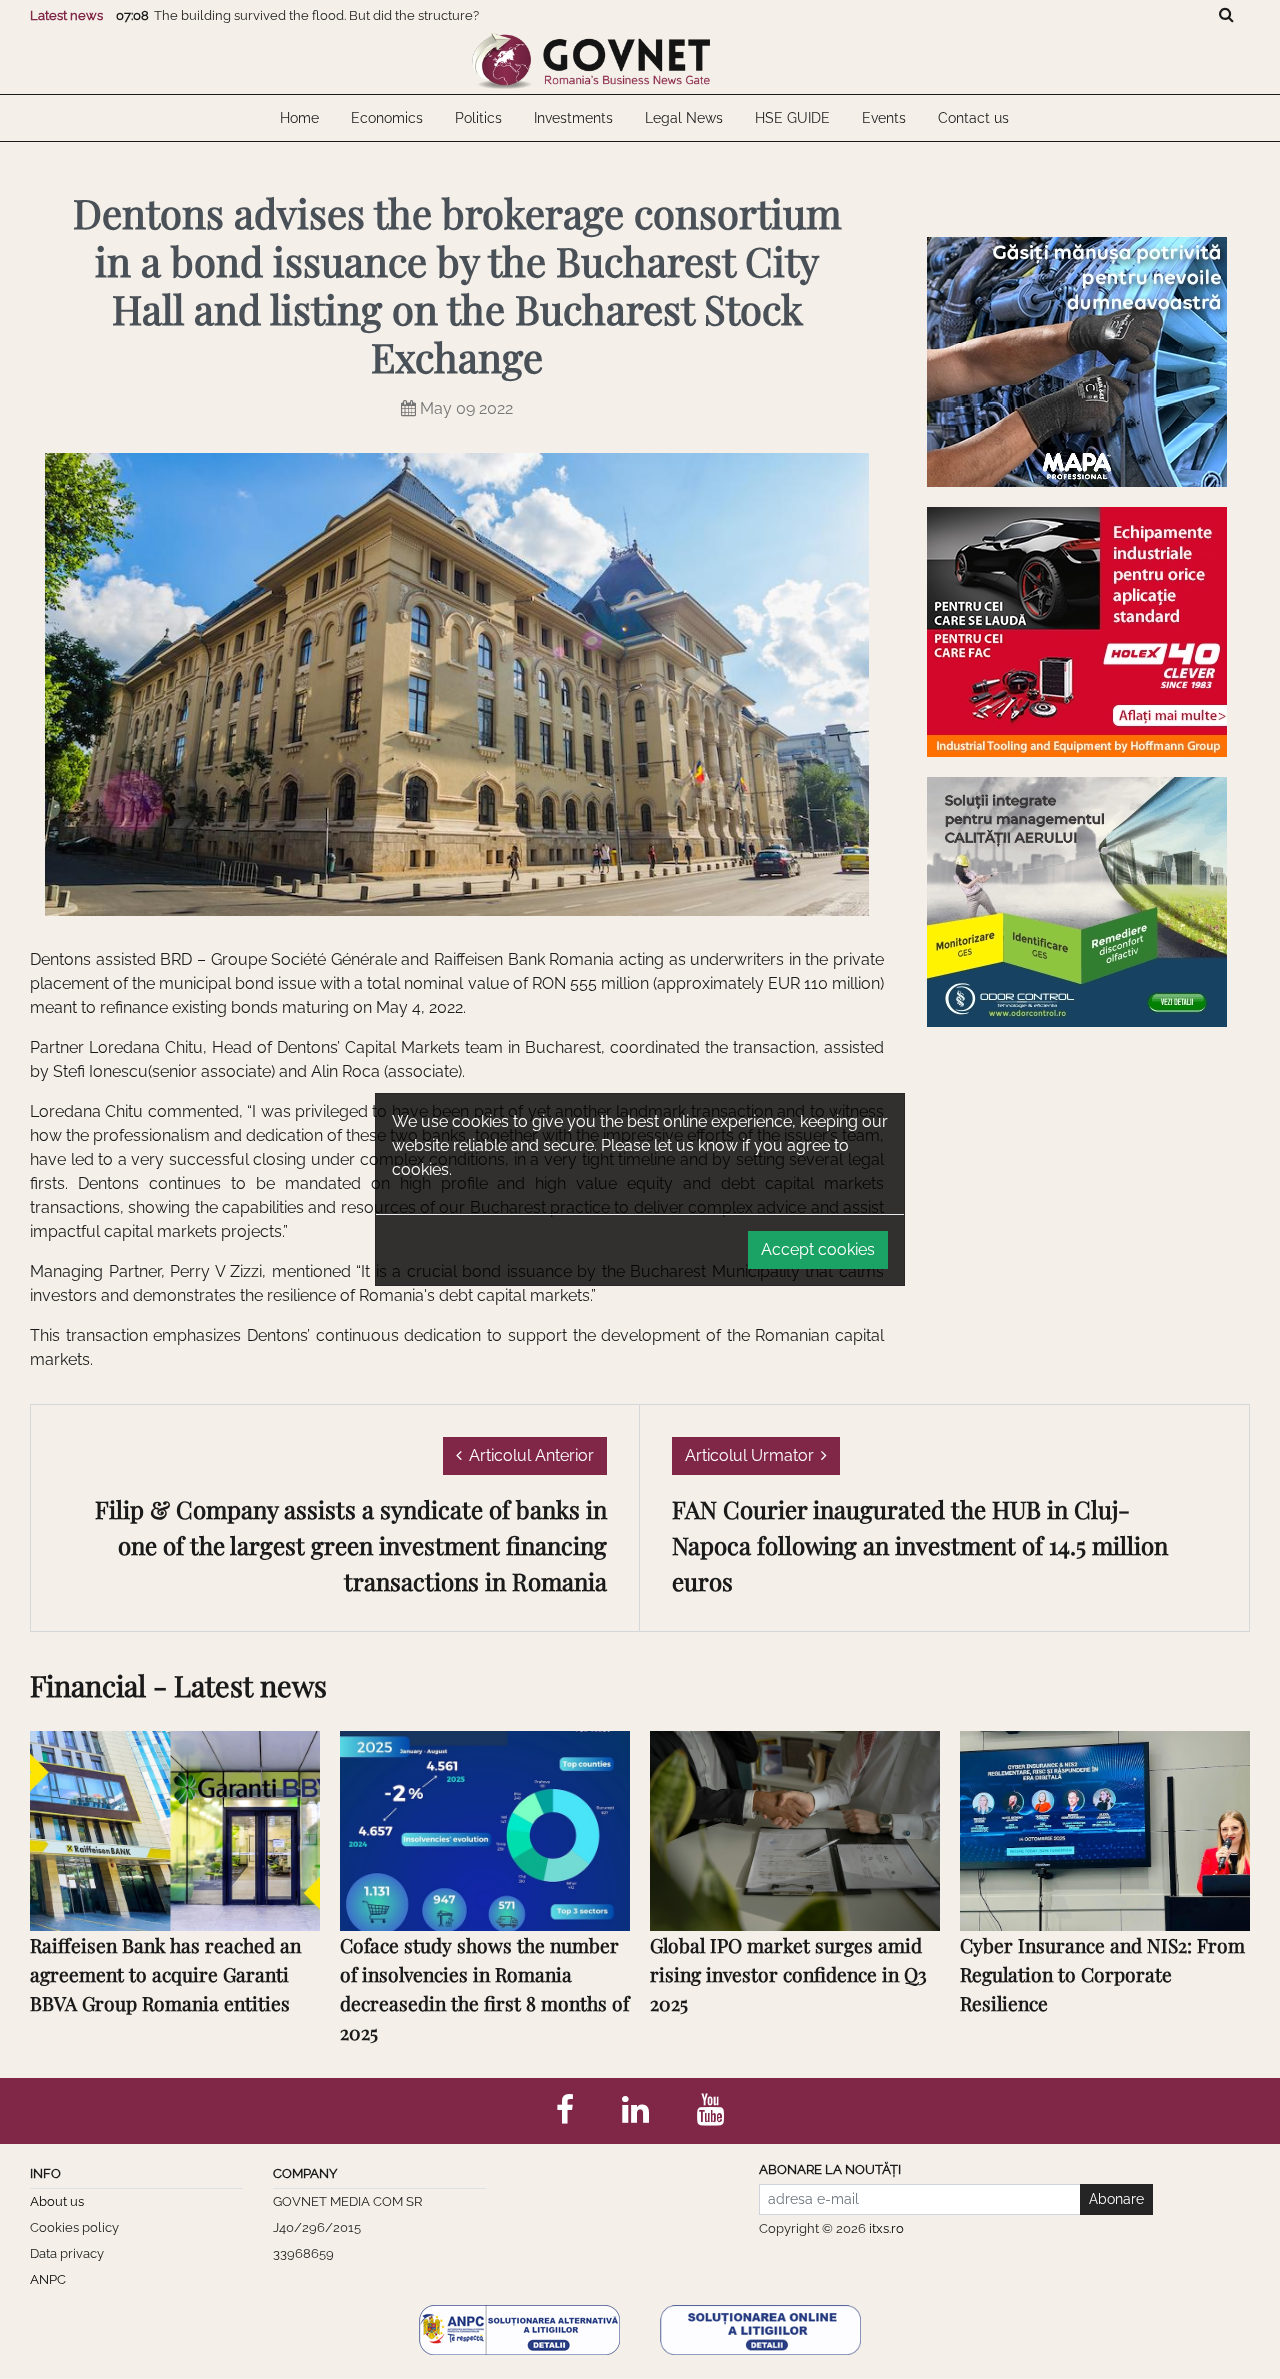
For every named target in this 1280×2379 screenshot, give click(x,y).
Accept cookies (818, 1249)
